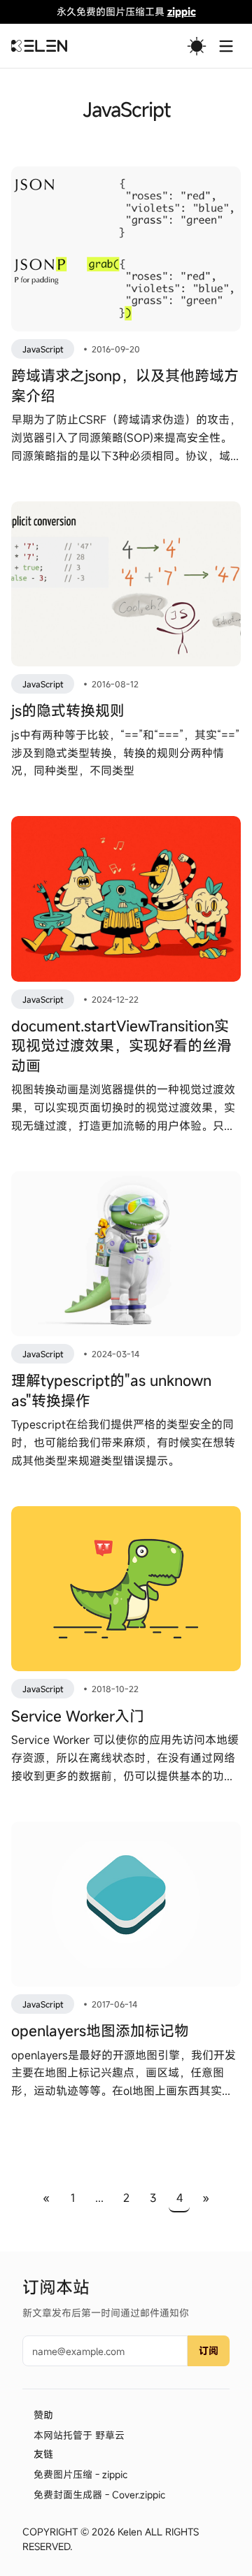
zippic (182, 12)
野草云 (110, 2435)
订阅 (209, 2350)
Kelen (130, 2532)
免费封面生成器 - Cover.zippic (99, 2495)
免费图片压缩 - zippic (80, 2474)
